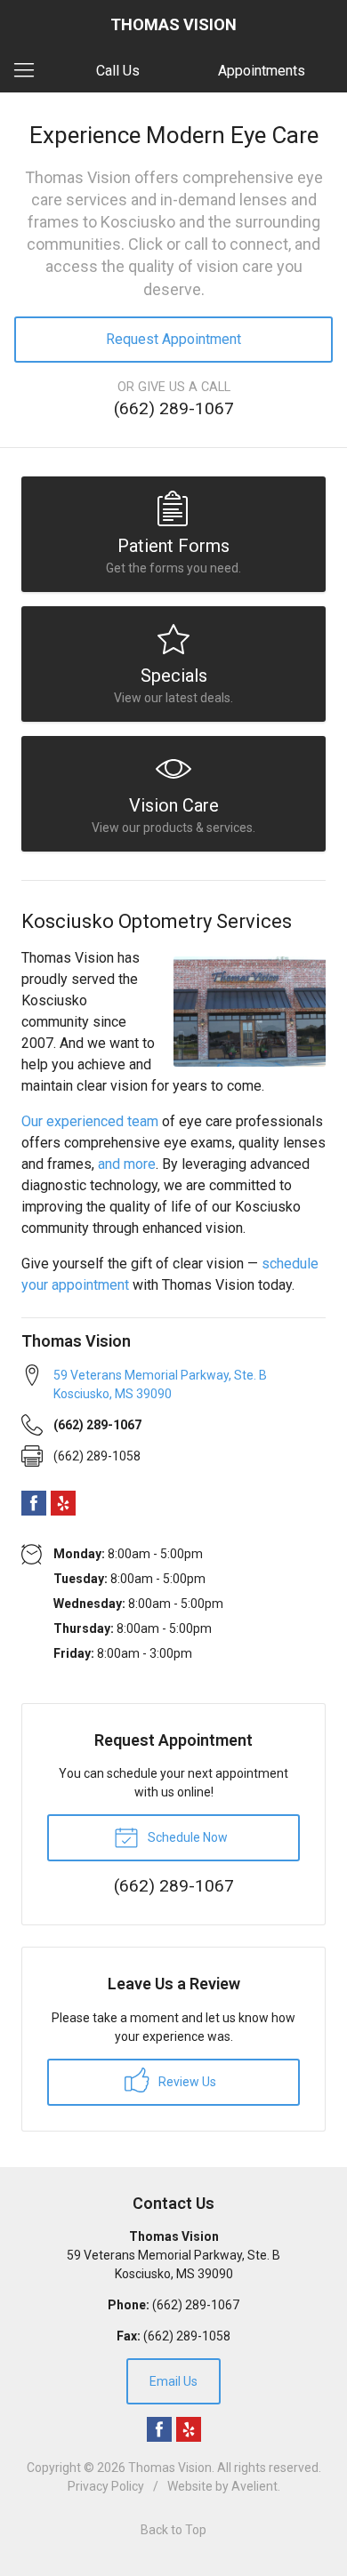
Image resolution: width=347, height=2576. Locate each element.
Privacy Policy (106, 2486)
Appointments (262, 71)
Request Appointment (173, 339)
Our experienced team (90, 1121)
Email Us (173, 2381)
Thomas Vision (170, 2468)
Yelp (63, 1503)
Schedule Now (186, 1837)
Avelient (254, 2486)
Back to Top (173, 2530)
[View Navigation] (30, 71)
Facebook (34, 1503)
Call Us (118, 71)
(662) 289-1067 (174, 408)
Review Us (186, 2082)
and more (127, 1164)
